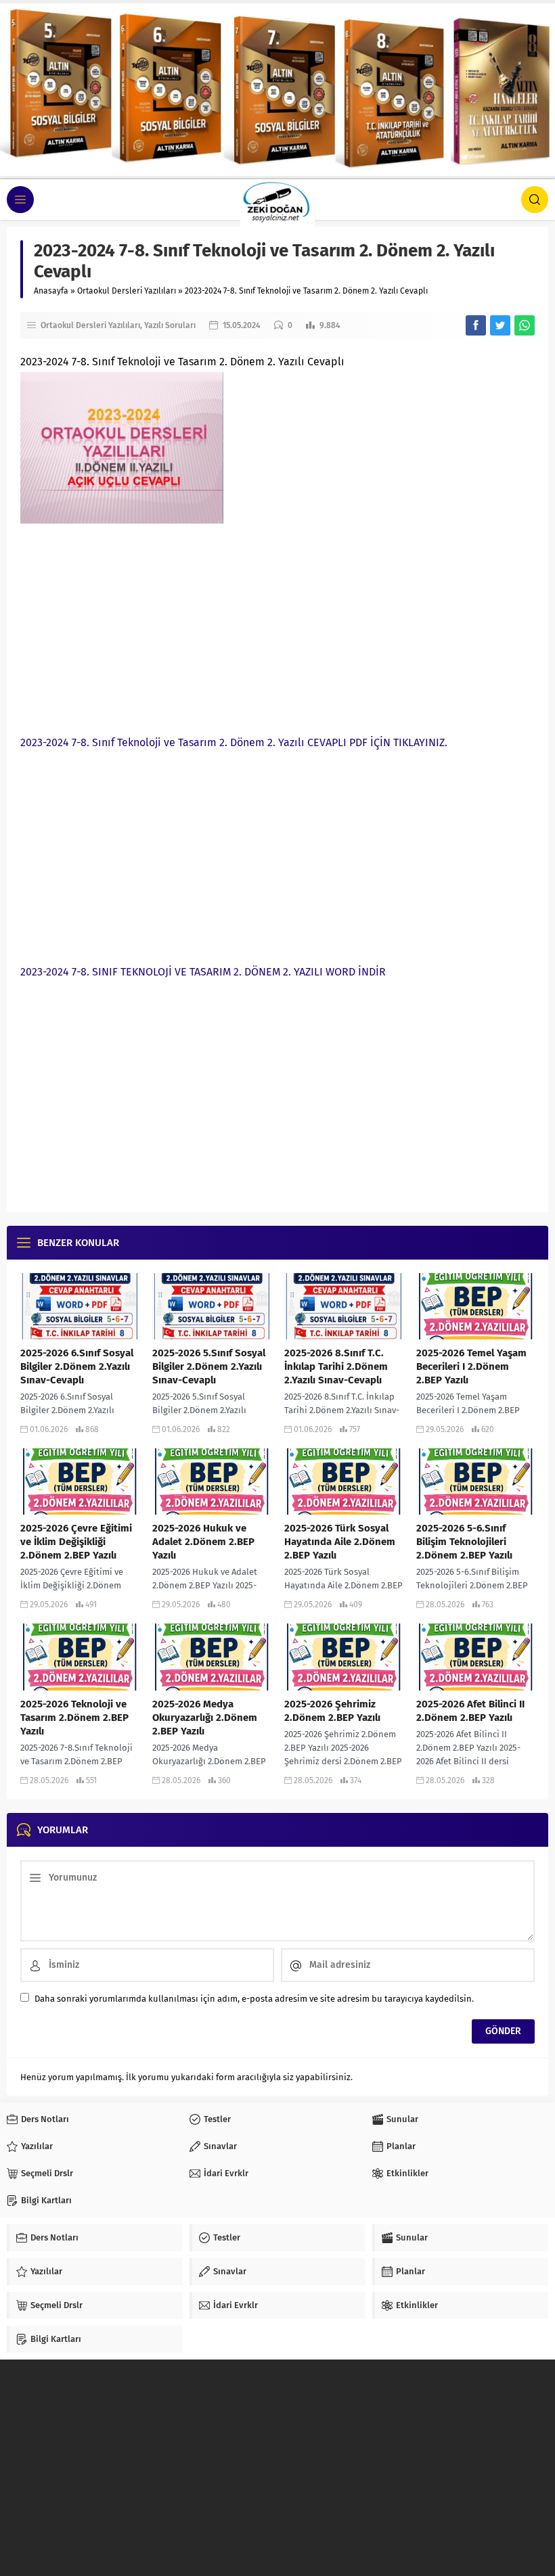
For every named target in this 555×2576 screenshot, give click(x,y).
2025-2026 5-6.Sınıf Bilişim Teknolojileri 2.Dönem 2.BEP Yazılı (464, 1542)
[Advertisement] (277, 625)
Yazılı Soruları (170, 325)
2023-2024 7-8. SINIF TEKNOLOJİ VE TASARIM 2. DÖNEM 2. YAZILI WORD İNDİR (203, 972)
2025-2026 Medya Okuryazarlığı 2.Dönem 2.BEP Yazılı (205, 1718)
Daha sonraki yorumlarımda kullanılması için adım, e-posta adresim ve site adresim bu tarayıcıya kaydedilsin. (254, 1999)
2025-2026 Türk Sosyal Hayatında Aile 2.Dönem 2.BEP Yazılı (340, 1542)
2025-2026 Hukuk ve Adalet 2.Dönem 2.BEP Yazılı (203, 1542)
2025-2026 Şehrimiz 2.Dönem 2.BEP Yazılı (332, 1711)
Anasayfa (51, 291)
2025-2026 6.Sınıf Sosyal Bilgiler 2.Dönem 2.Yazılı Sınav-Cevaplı (77, 1366)
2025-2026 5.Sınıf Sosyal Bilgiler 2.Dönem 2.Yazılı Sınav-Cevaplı (209, 1366)
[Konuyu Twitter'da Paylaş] (500, 325)
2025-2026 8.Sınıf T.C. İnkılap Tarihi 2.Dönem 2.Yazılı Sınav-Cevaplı (336, 1366)
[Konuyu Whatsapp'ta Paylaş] (525, 325)
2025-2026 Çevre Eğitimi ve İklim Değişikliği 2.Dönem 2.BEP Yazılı (76, 1542)
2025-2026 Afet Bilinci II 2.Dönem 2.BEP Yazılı (470, 1711)
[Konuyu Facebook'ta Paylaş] (476, 325)
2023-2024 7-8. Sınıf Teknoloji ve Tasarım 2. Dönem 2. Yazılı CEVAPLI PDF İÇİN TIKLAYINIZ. (234, 742)
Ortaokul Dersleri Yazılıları (127, 291)
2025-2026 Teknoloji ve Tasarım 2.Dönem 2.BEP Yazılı (74, 1718)
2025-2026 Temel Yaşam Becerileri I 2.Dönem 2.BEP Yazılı (471, 1366)
